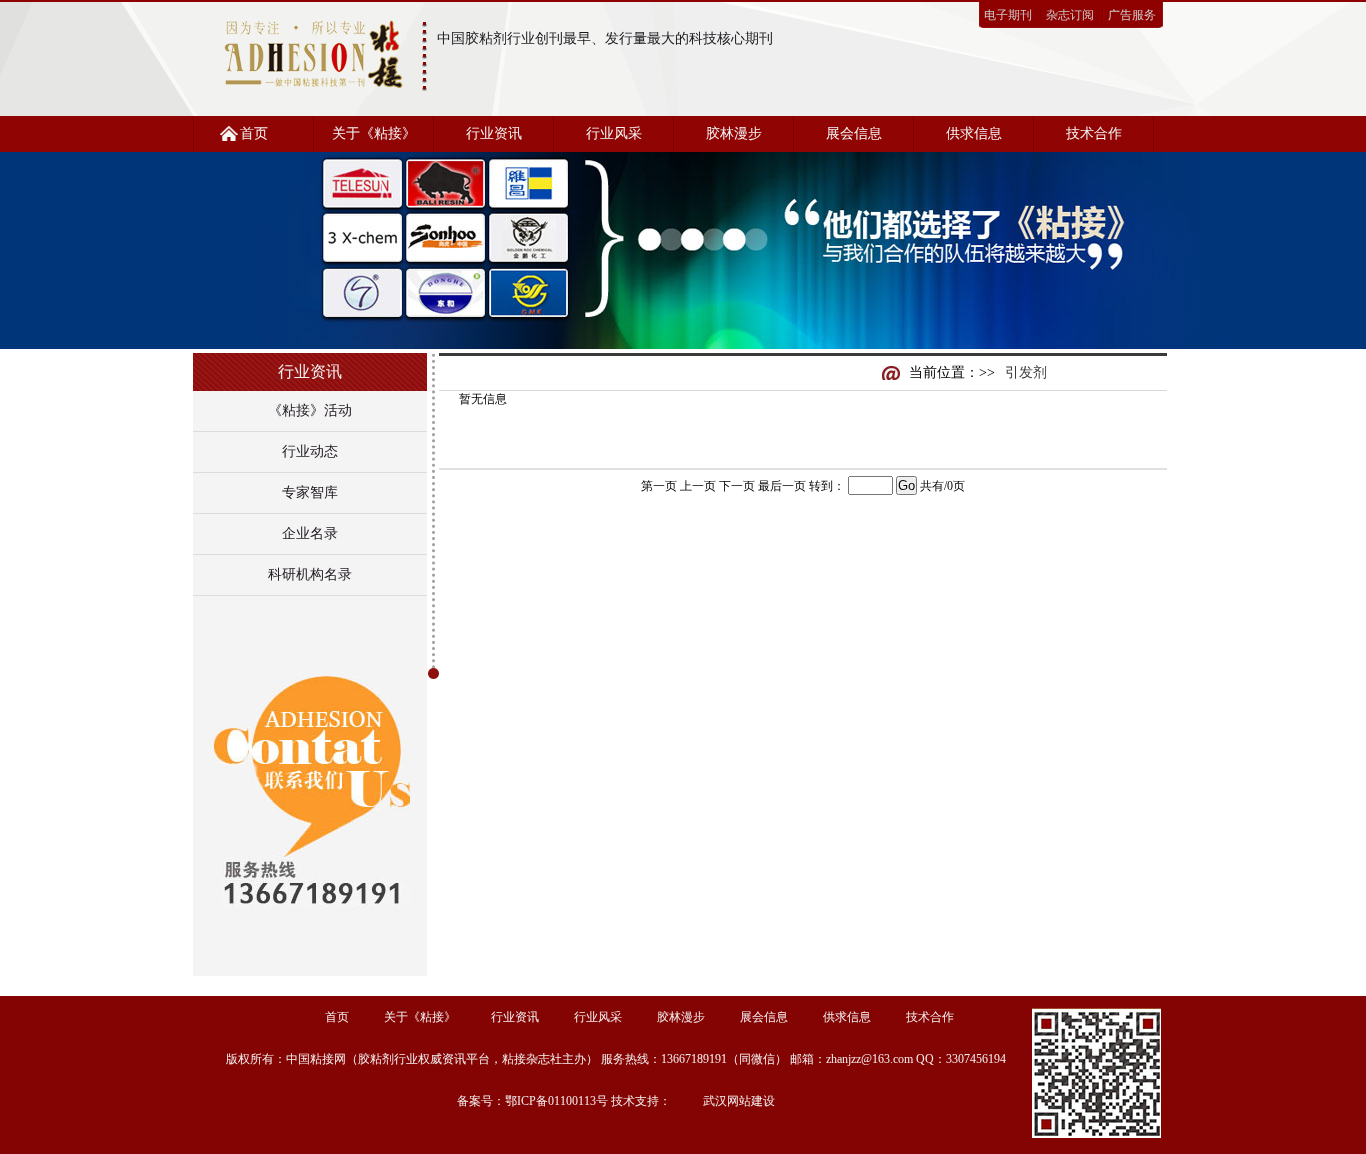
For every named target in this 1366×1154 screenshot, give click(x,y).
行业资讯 (494, 133)
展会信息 (854, 133)
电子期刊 (1008, 15)
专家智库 (310, 492)
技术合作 (1094, 133)
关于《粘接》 (374, 133)
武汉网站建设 (739, 1101)
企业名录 (310, 533)
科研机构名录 (310, 574)
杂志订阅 (1070, 15)
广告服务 (1132, 15)
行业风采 (614, 133)
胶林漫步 (734, 133)
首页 (254, 133)
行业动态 (310, 451)
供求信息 (974, 133)
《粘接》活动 (310, 410)
